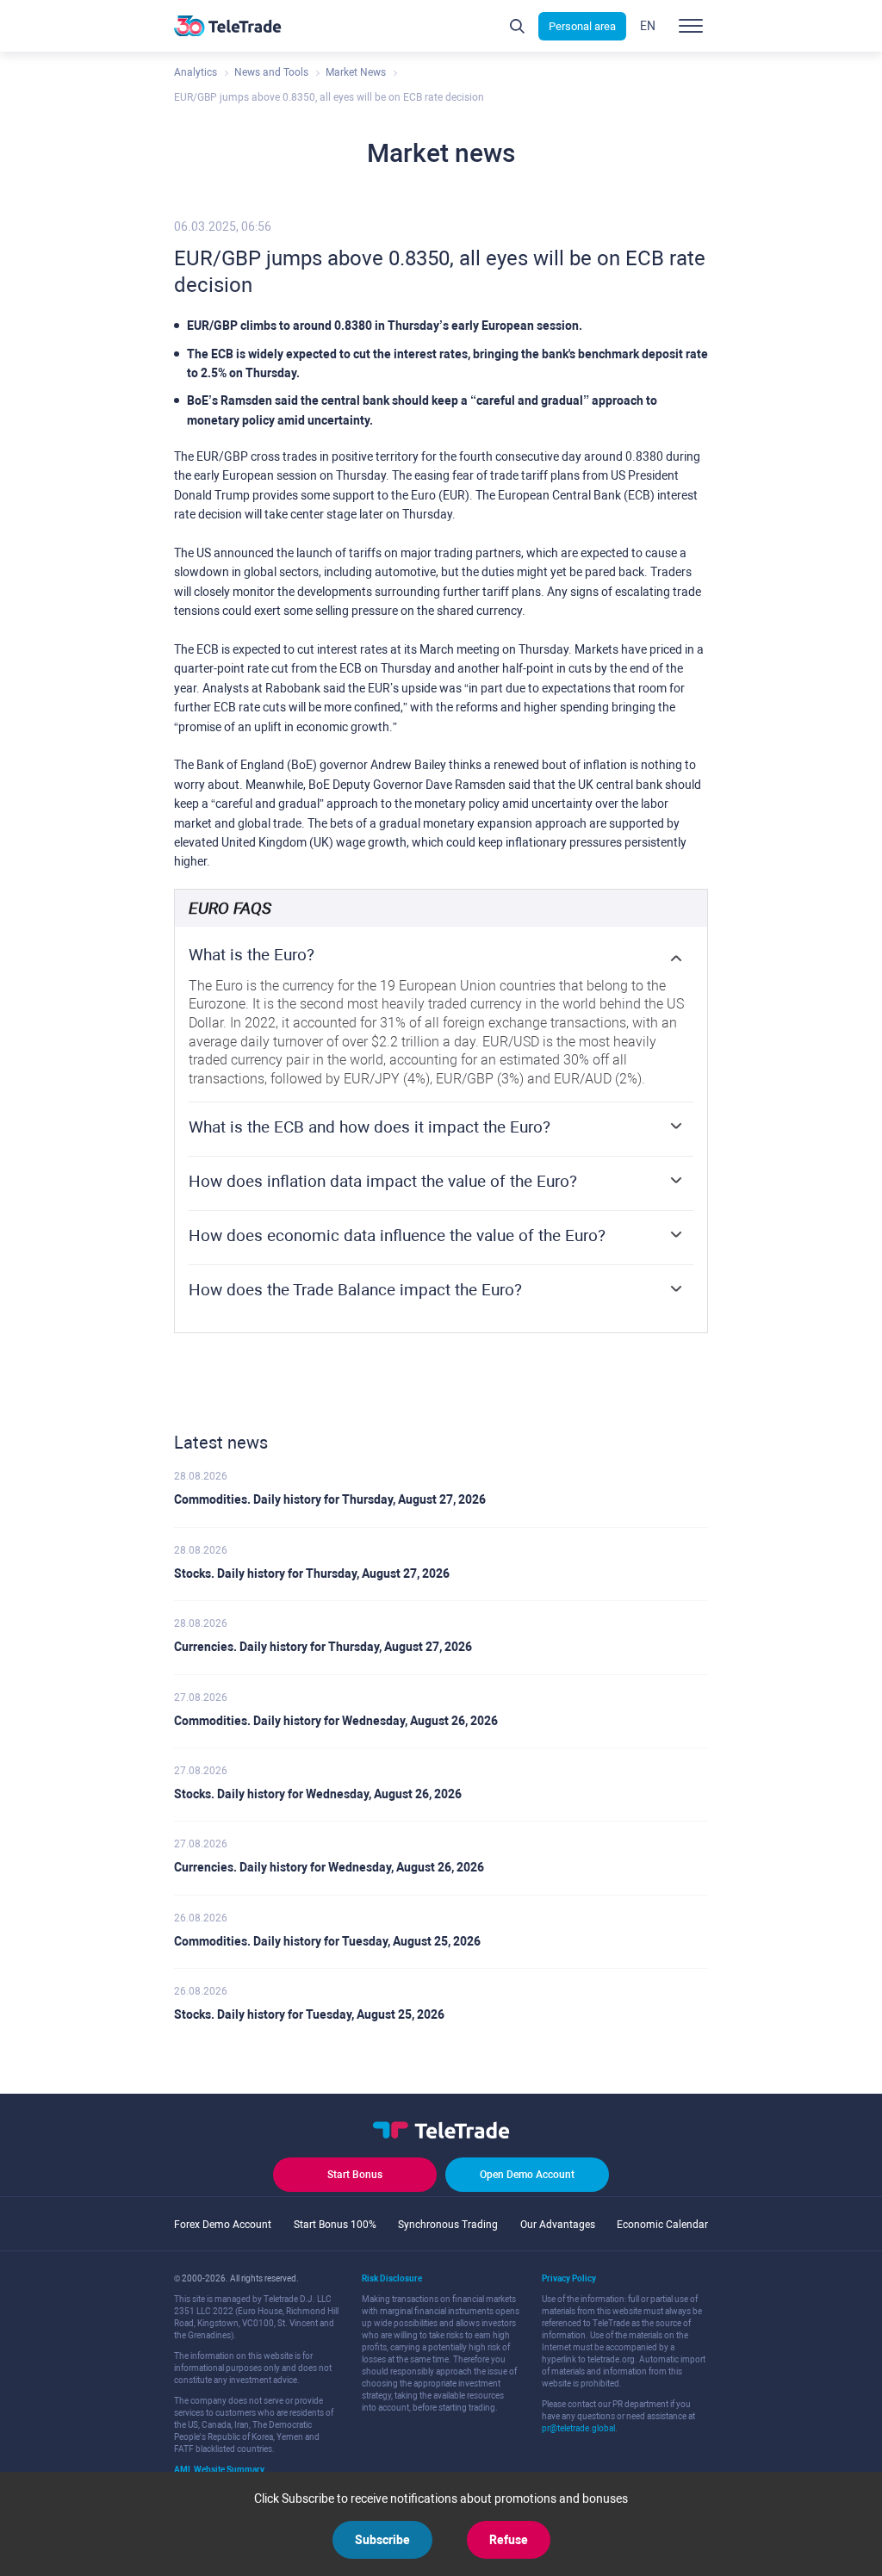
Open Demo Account (527, 2175)
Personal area (582, 26)
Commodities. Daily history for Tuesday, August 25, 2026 (327, 1941)
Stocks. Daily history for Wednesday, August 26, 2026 (318, 1794)
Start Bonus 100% (335, 2225)
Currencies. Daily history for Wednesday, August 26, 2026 (329, 1867)
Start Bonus (355, 2175)
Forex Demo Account (223, 2225)
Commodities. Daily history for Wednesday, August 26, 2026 (336, 1721)
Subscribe (382, 2540)
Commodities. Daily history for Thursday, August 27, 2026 (330, 1499)
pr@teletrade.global (578, 2428)
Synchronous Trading (448, 2225)
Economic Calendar (662, 2225)
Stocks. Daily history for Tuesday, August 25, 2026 (309, 2014)
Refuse (509, 2540)
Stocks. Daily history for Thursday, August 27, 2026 (312, 1574)
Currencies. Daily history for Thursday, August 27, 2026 (323, 1647)
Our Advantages (558, 2225)
